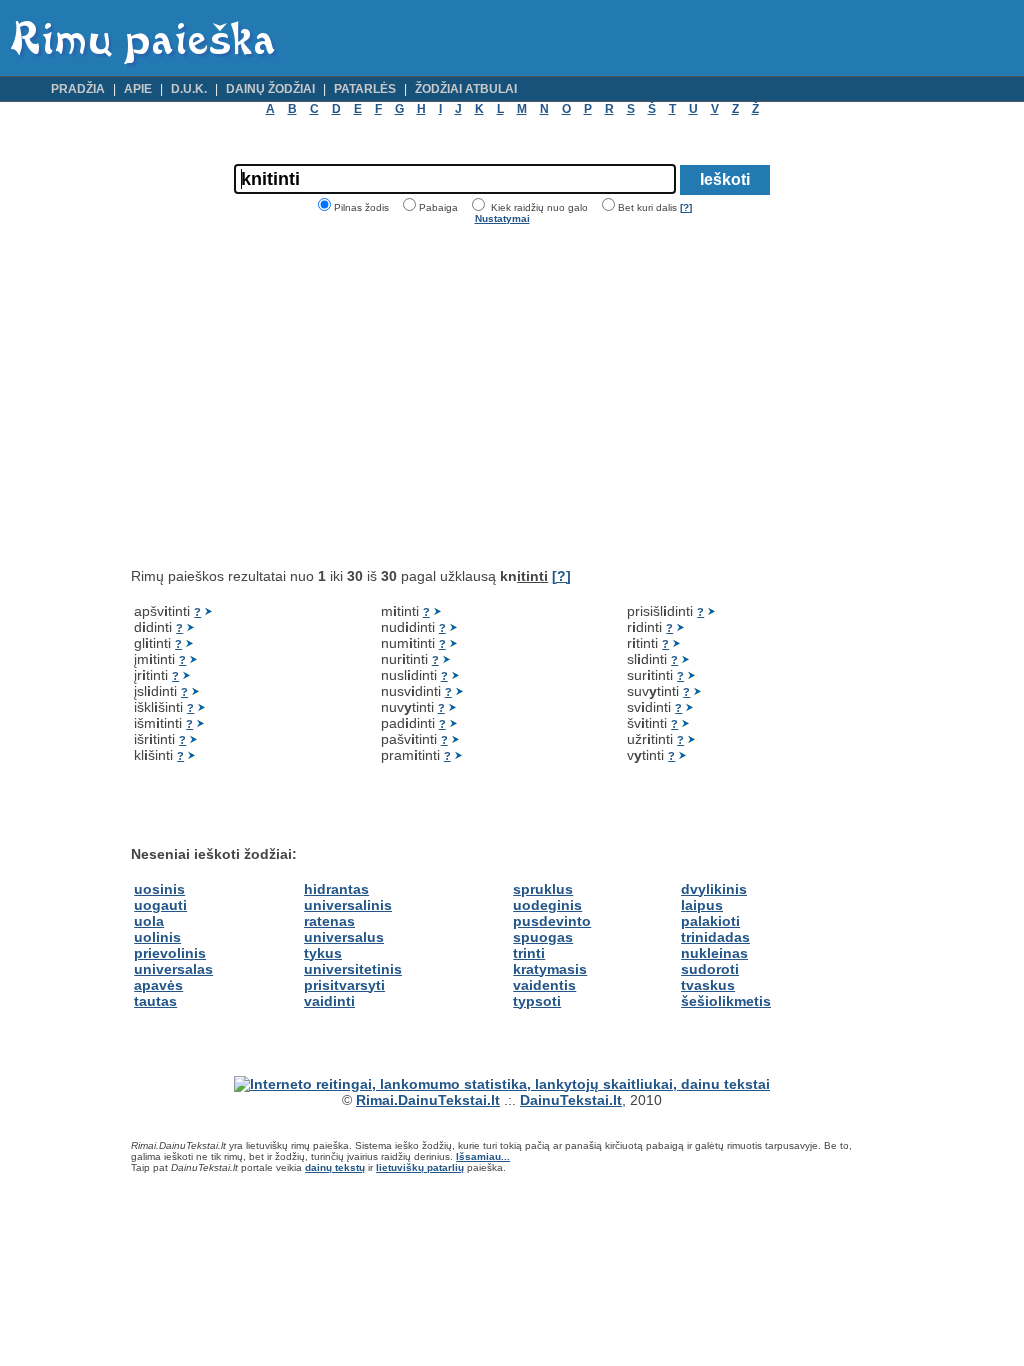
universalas (173, 969)
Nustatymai (502, 218)
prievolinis (170, 953)
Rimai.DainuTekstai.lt (428, 1100)
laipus (702, 905)
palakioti (710, 921)
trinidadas (715, 937)
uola (149, 921)
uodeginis (547, 905)
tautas (155, 1001)
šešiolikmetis (726, 1001)
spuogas (543, 937)
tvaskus (708, 985)
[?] (686, 207)
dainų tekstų (335, 1167)
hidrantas (336, 889)
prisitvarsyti (344, 985)
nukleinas (714, 953)
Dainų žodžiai (270, 89)
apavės (158, 985)
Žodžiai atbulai (466, 89)
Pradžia (78, 89)
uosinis (159, 889)
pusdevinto (552, 921)
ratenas (329, 921)
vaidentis (544, 985)
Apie (138, 89)
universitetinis (353, 969)
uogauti (160, 905)
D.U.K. (189, 89)
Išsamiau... (483, 1156)
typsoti (537, 1001)
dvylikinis (714, 889)
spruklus (543, 889)
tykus (323, 953)
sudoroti (710, 969)
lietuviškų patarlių (420, 1167)
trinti (529, 953)
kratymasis (550, 969)
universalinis (348, 905)
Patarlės (365, 89)
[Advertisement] (299, 396)
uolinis (157, 937)
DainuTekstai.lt (571, 1100)
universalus (344, 937)
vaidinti (329, 1001)
